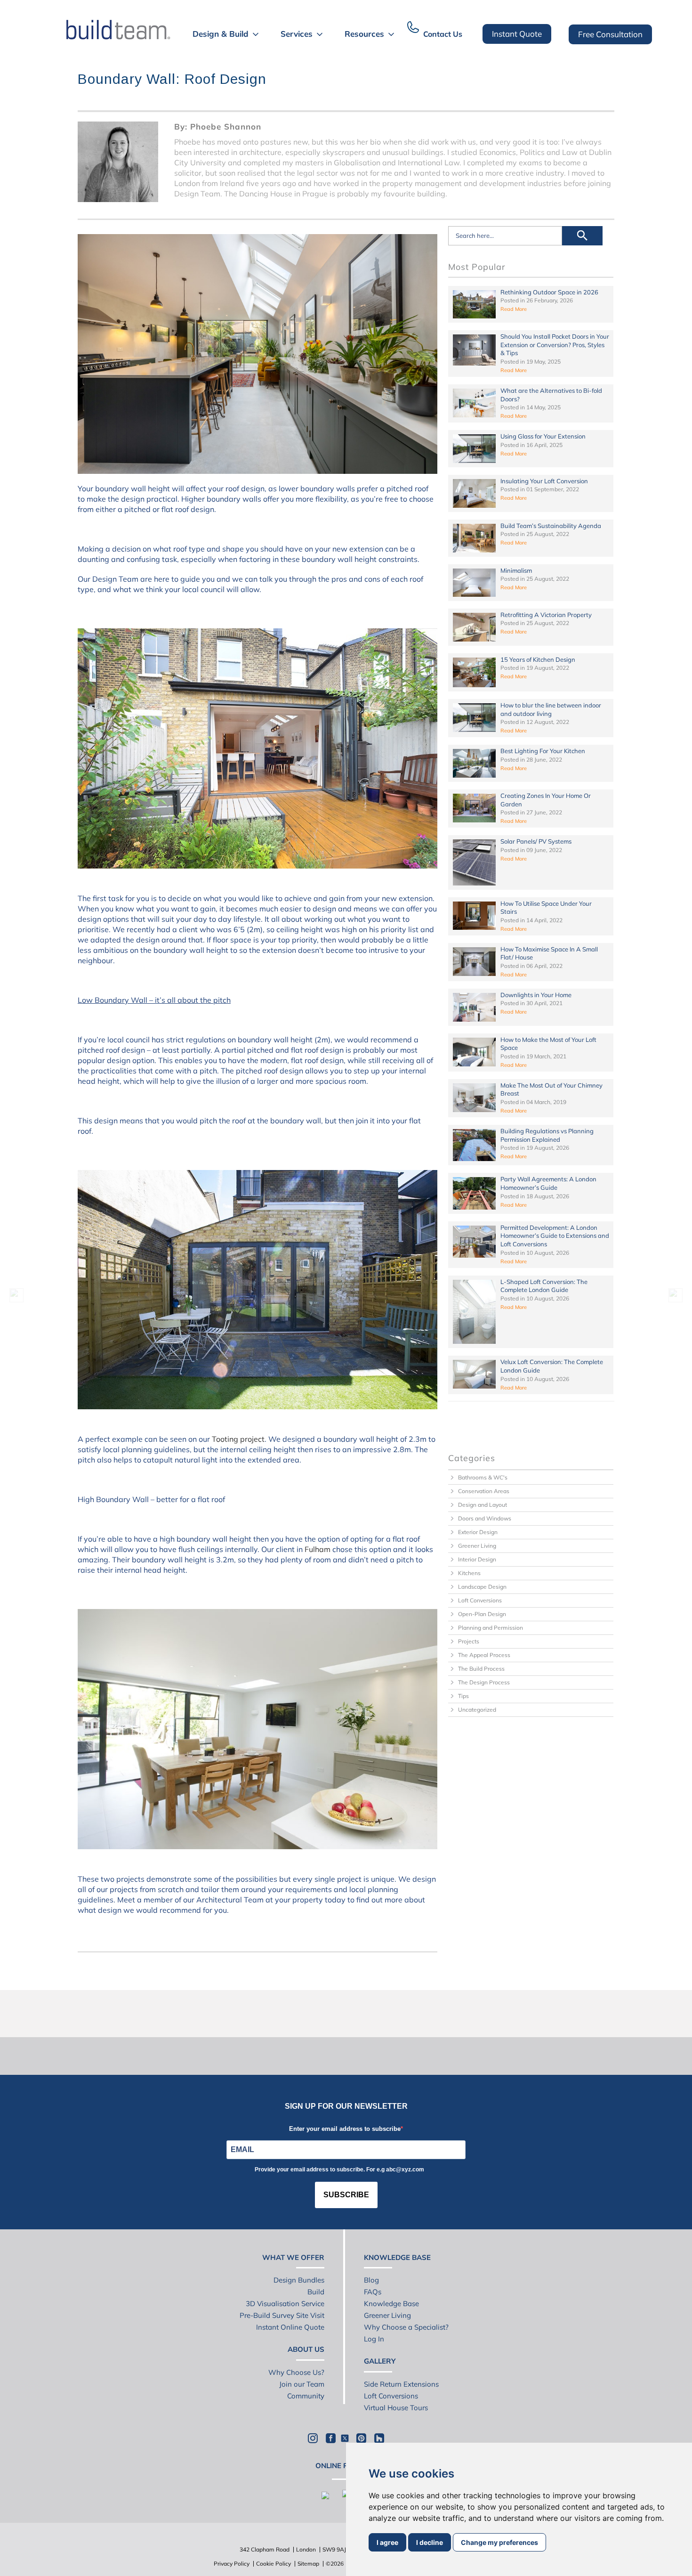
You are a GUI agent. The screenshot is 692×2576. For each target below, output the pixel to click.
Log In (374, 2339)
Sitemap (308, 2564)
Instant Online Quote (290, 2327)
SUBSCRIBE (346, 2195)
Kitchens (469, 1573)
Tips (463, 1696)
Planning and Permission (491, 1628)
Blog (371, 2280)
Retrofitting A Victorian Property (546, 615)
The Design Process (484, 1682)
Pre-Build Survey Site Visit (282, 2315)
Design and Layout (483, 1505)
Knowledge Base (391, 2304)
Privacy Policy (232, 2564)
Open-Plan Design (482, 1614)
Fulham (318, 1549)
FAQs (373, 2292)
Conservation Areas (484, 1491)
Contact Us (443, 34)
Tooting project (238, 1439)
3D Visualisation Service (285, 2304)
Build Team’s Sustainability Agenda (551, 526)
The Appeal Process (484, 1655)
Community (306, 2396)
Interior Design (477, 1559)
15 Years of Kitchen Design (538, 659)
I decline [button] (430, 2542)
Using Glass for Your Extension (543, 436)
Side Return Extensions (401, 2384)
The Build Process (481, 1669)
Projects (469, 1641)
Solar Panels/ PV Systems (536, 841)
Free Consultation (610, 34)
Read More (514, 309)
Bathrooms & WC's (483, 1477)
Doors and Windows (485, 1518)
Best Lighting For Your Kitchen (543, 751)
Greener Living (477, 1546)
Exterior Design (478, 1532)
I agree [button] (387, 2542)
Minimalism (516, 570)
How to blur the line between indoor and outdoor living (551, 709)
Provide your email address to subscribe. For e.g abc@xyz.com (339, 2170)
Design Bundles (299, 2280)
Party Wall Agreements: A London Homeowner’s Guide (548, 1183)
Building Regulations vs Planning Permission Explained (547, 1135)
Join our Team (302, 2384)
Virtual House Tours (396, 2408)
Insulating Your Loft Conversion (544, 481)
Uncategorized (477, 1710)
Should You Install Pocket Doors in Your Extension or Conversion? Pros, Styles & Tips (555, 345)
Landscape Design (482, 1587)
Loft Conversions (480, 1600)
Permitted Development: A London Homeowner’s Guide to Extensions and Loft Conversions (555, 1236)
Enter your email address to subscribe (345, 2129)
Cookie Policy (274, 2564)
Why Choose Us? (296, 2372)
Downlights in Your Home (536, 995)
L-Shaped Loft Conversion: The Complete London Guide (544, 1286)
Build (316, 2292)
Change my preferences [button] (499, 2542)
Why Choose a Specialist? (406, 2327)
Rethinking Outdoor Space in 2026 (549, 292)
